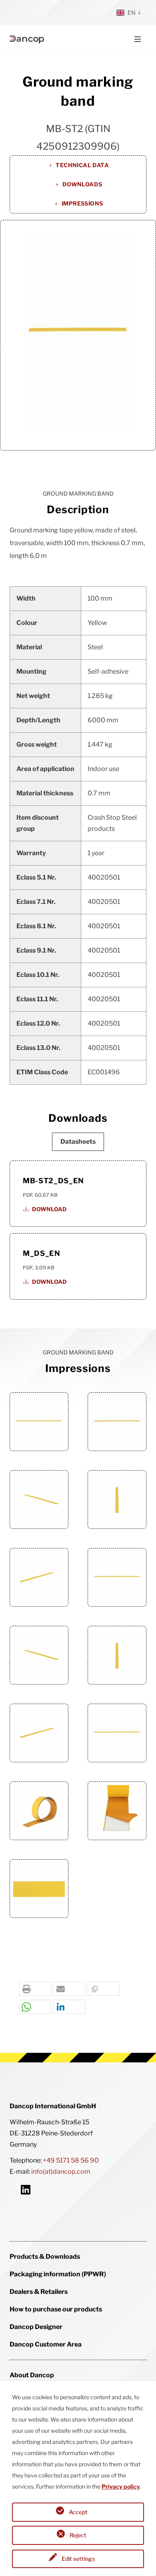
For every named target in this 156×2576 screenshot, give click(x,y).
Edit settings (78, 2559)
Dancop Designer (36, 2327)
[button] (35, 1989)
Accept (78, 2512)
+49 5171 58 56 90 (71, 2160)
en (132, 13)
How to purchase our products (56, 2309)
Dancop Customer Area (46, 2344)
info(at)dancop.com (61, 2172)
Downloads (82, 184)
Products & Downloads (45, 2257)
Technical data (82, 165)
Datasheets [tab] (78, 1142)
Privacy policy (121, 2486)
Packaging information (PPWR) (58, 2274)
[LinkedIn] (26, 2189)
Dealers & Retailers (39, 2292)
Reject (78, 2535)
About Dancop (32, 2375)
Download (49, 1209)
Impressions (82, 203)
